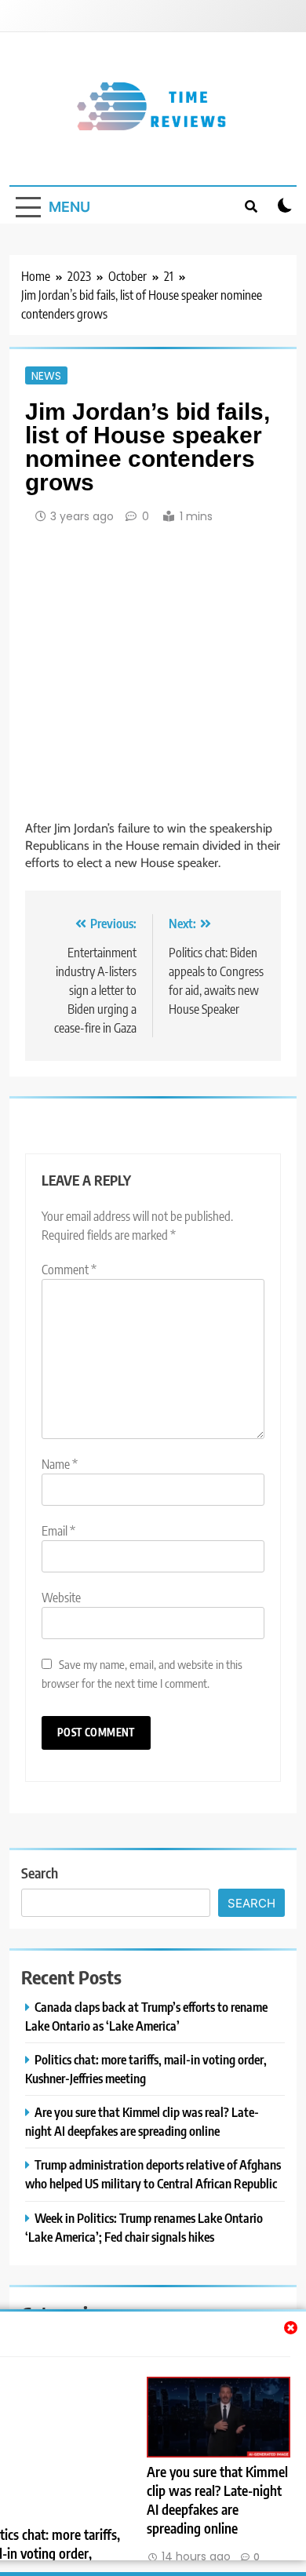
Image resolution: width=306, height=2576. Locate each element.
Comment (69, 1270)
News (46, 375)
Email (58, 1531)
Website (61, 1598)
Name (60, 1464)
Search (40, 1873)
